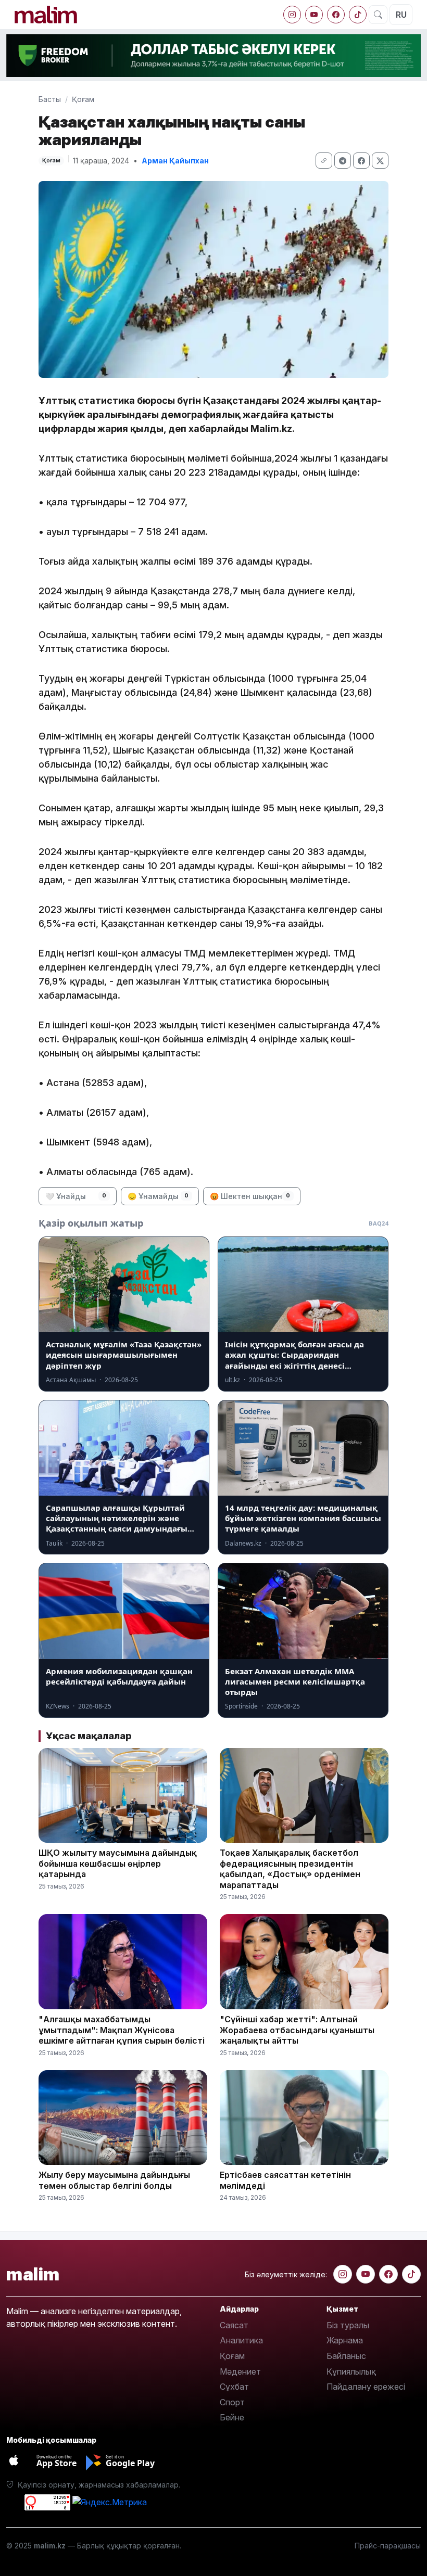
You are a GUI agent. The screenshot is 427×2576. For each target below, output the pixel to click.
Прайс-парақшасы (388, 2546)
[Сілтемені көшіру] (324, 161)
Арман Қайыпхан (175, 161)
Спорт (232, 2402)
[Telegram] (343, 161)
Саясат (234, 2325)
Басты (50, 99)
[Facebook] (336, 15)
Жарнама (345, 2340)
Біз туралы (348, 2325)
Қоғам (83, 99)
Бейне (232, 2417)
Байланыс (346, 2356)
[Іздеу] (378, 15)
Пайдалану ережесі (366, 2387)
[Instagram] (292, 15)
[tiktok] (358, 15)
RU (401, 15)
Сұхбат (234, 2387)
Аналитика (241, 2340)
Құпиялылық (351, 2371)
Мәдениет (240, 2371)
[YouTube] (314, 15)
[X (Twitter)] (380, 161)
